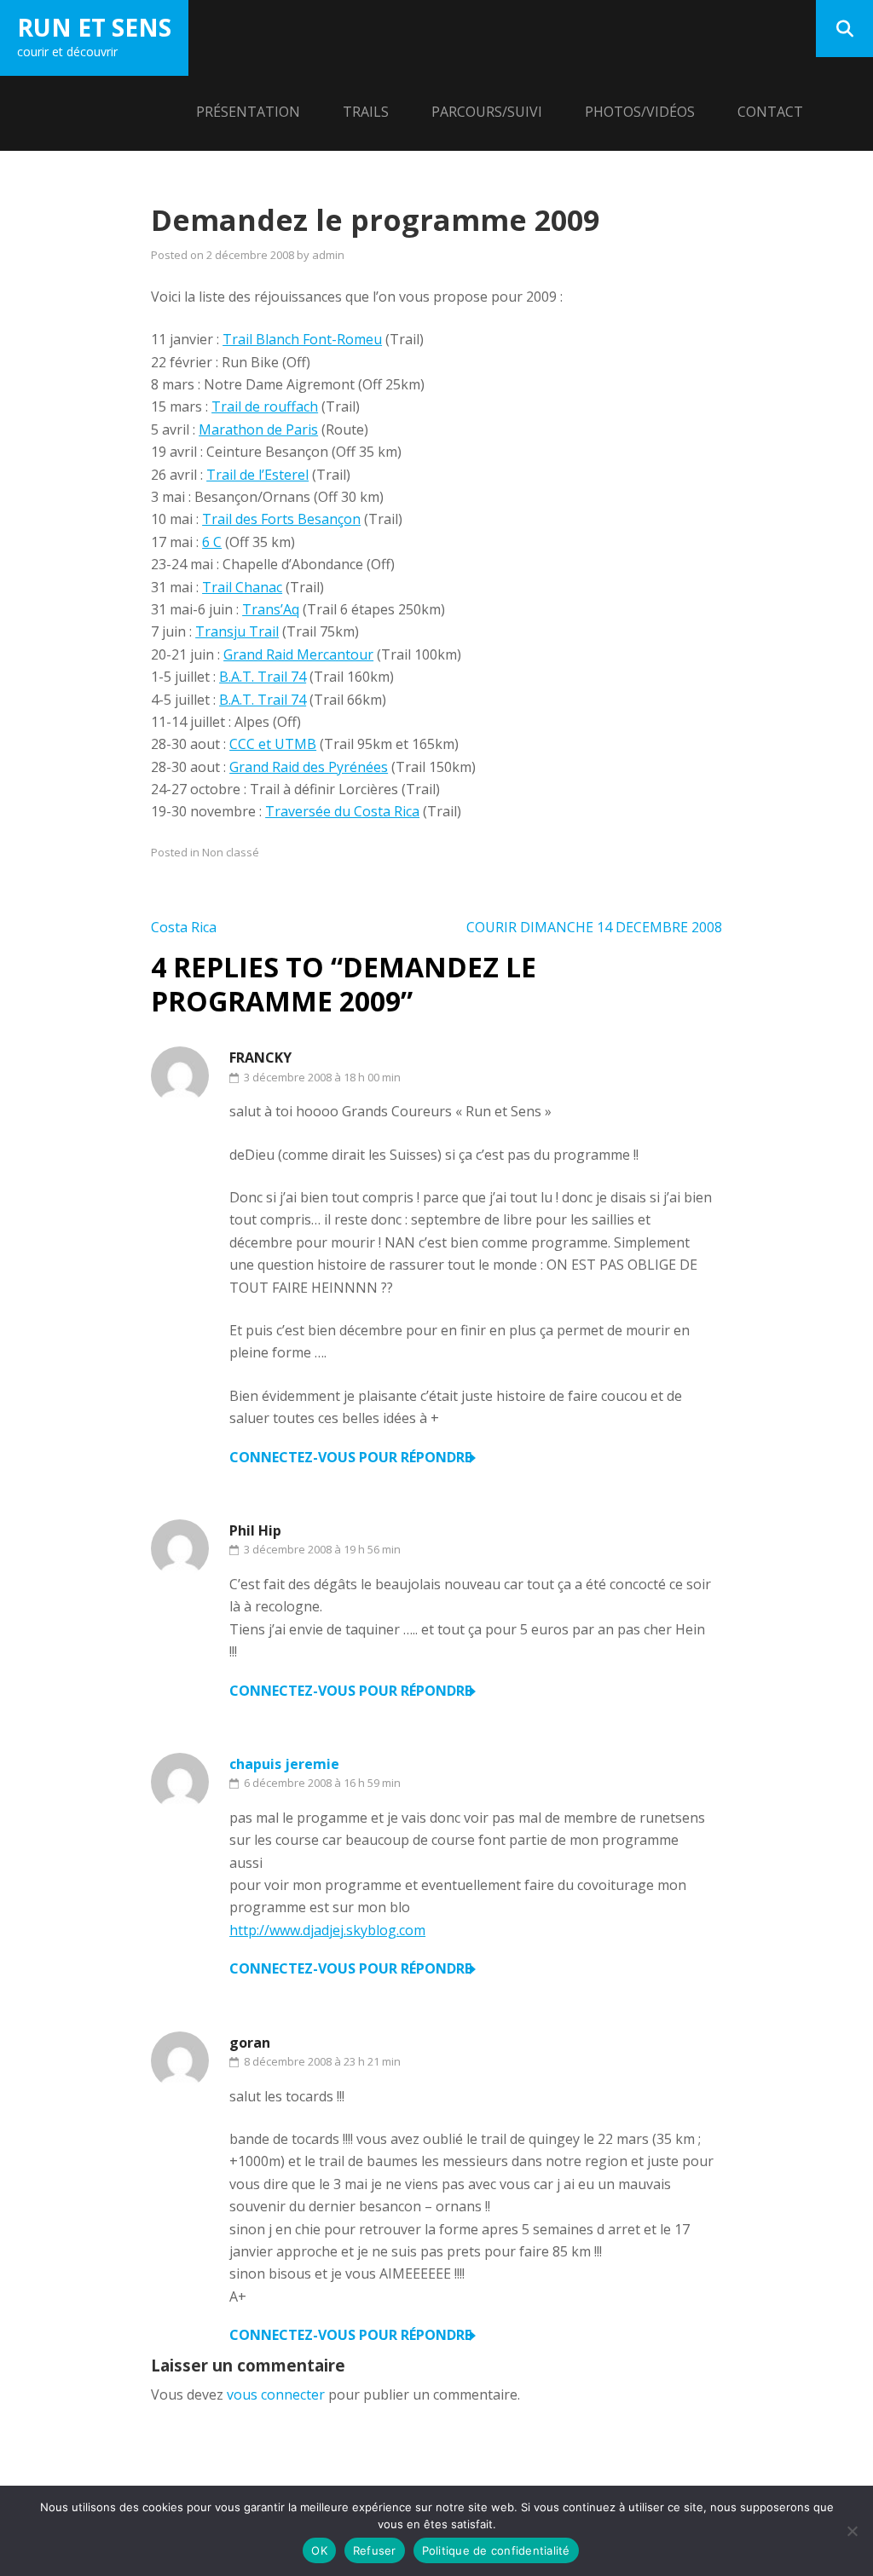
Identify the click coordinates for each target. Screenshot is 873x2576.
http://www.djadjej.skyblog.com (327, 1930)
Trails (366, 112)
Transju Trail (237, 631)
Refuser (375, 2550)
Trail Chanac (242, 587)
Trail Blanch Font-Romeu (302, 339)
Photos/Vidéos (640, 112)
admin (328, 255)
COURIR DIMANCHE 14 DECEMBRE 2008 (594, 927)
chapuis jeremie (284, 1764)
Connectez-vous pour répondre (350, 1457)
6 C (212, 542)
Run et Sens (94, 27)
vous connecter (276, 2394)
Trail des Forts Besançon (281, 519)
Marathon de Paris (258, 429)
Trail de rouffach (265, 406)
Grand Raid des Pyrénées (309, 767)
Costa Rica (184, 927)
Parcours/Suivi (487, 112)
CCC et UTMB (273, 744)
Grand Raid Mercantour (298, 654)
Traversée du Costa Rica (342, 811)
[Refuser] (852, 2531)
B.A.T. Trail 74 (263, 677)
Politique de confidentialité (496, 2550)
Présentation (248, 112)
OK (319, 2550)
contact (770, 112)
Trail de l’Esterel (257, 475)
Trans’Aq (271, 609)
